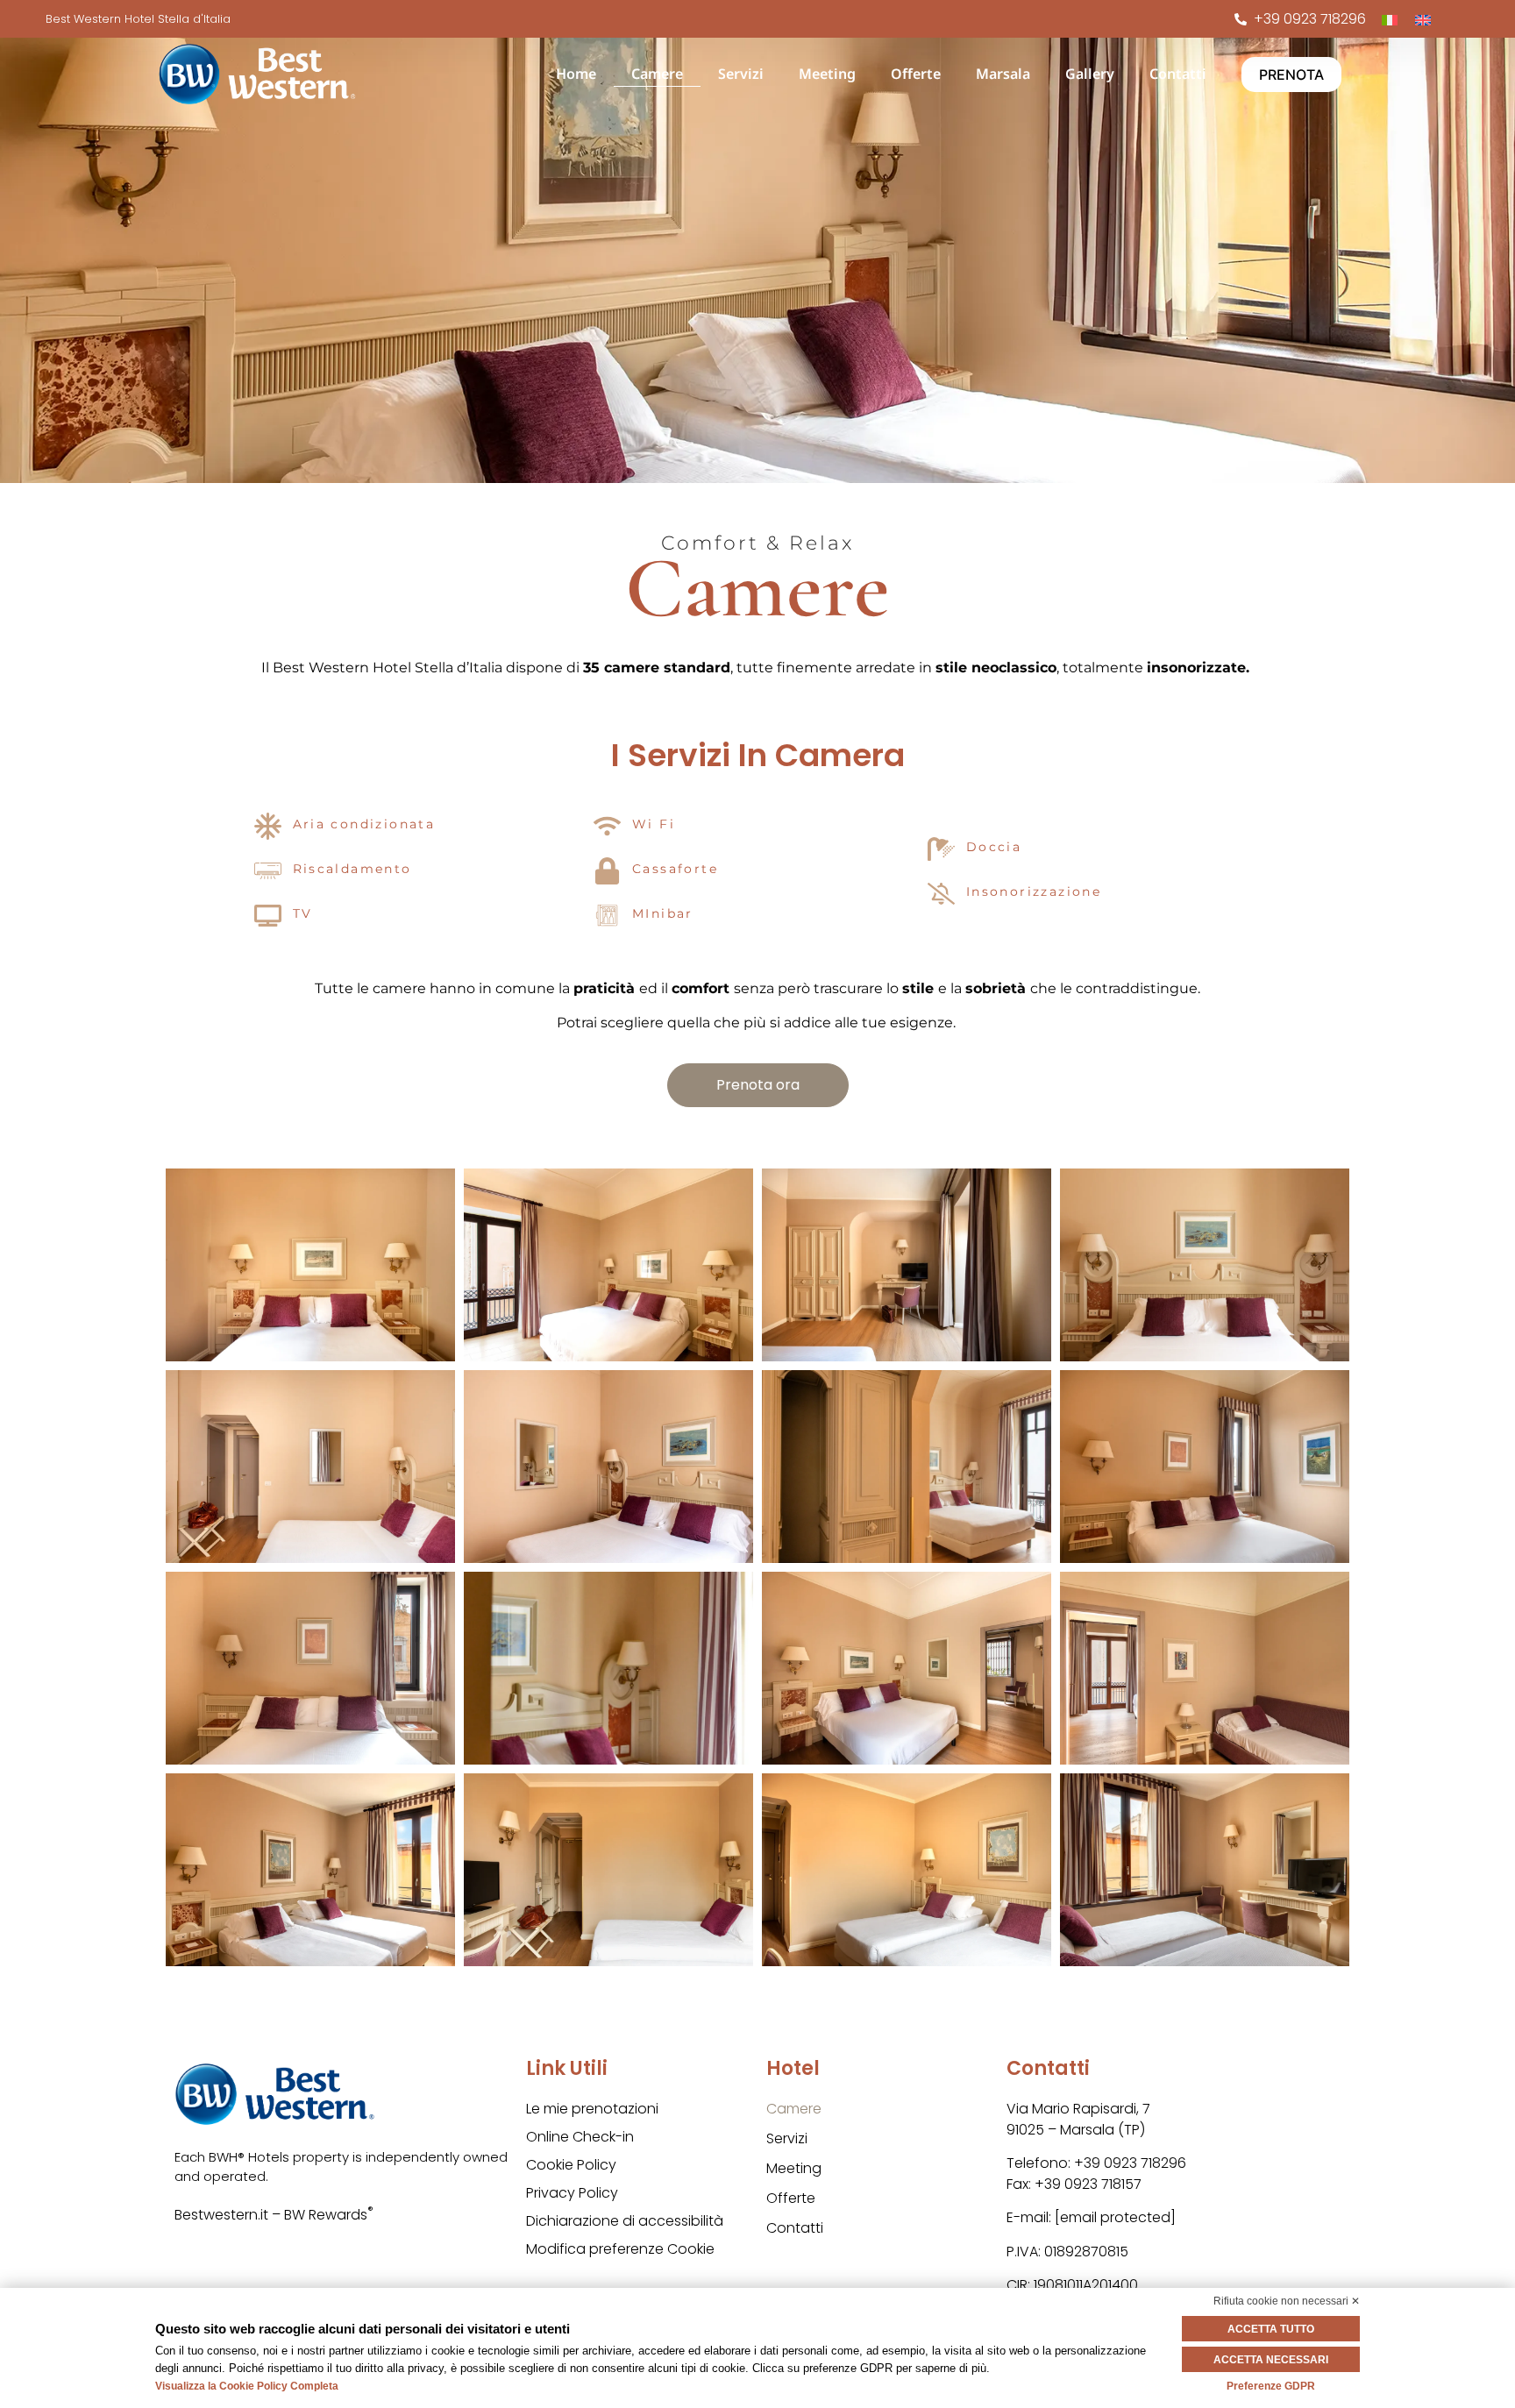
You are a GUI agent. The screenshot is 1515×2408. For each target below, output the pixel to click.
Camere (657, 74)
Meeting (827, 74)
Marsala (1003, 74)
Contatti (1178, 74)
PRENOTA (1291, 75)
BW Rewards (329, 2215)
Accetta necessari (1271, 2360)
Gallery (1090, 74)
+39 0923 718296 (1130, 2163)
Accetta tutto (1271, 2329)
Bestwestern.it (221, 2215)
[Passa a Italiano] (1390, 19)
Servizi (741, 74)
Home (576, 74)
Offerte (916, 74)
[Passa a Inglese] (1423, 19)
